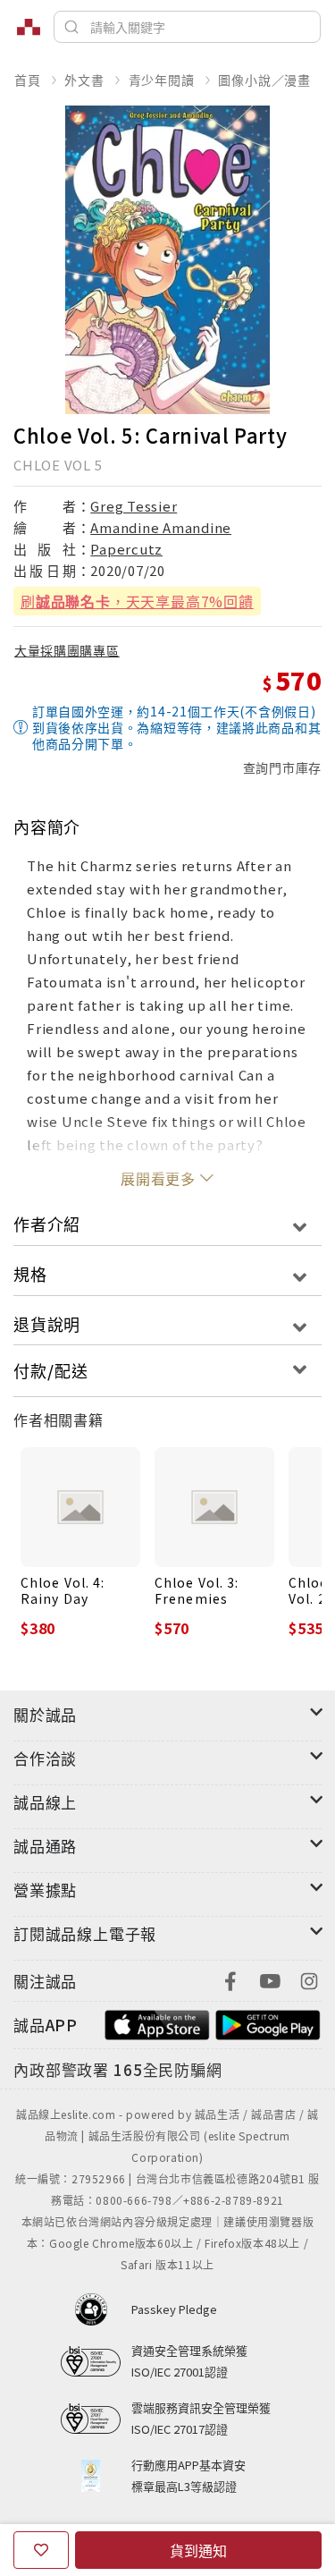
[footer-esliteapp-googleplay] (268, 2023)
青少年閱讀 (162, 80)
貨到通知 (198, 2550)
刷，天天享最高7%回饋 (137, 601)
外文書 (84, 80)
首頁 (28, 80)
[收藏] (41, 2550)
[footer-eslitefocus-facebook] (230, 1979)
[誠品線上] (29, 27)
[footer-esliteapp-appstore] (157, 2023)
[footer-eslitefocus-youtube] (270, 1979)
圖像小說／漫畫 (264, 80)
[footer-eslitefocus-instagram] (309, 1979)
